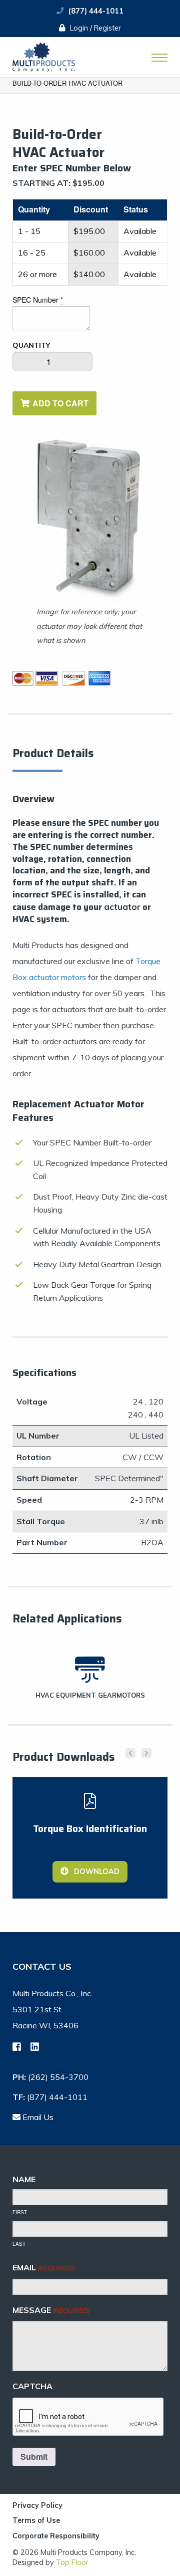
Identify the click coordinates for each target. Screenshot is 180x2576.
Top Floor (72, 2562)
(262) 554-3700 (58, 2077)
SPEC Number (38, 300)
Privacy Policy (37, 2506)
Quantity (31, 345)
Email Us (37, 2117)
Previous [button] (130, 1753)
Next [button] (146, 1753)
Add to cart (60, 403)
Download (96, 1871)
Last (19, 2244)
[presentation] (88, 2417)
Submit (34, 2456)
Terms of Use (36, 2521)
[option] (90, 548)
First (20, 2212)
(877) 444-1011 (96, 11)
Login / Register (94, 28)
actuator (122, 907)
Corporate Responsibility (56, 2536)
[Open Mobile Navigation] (159, 58)
